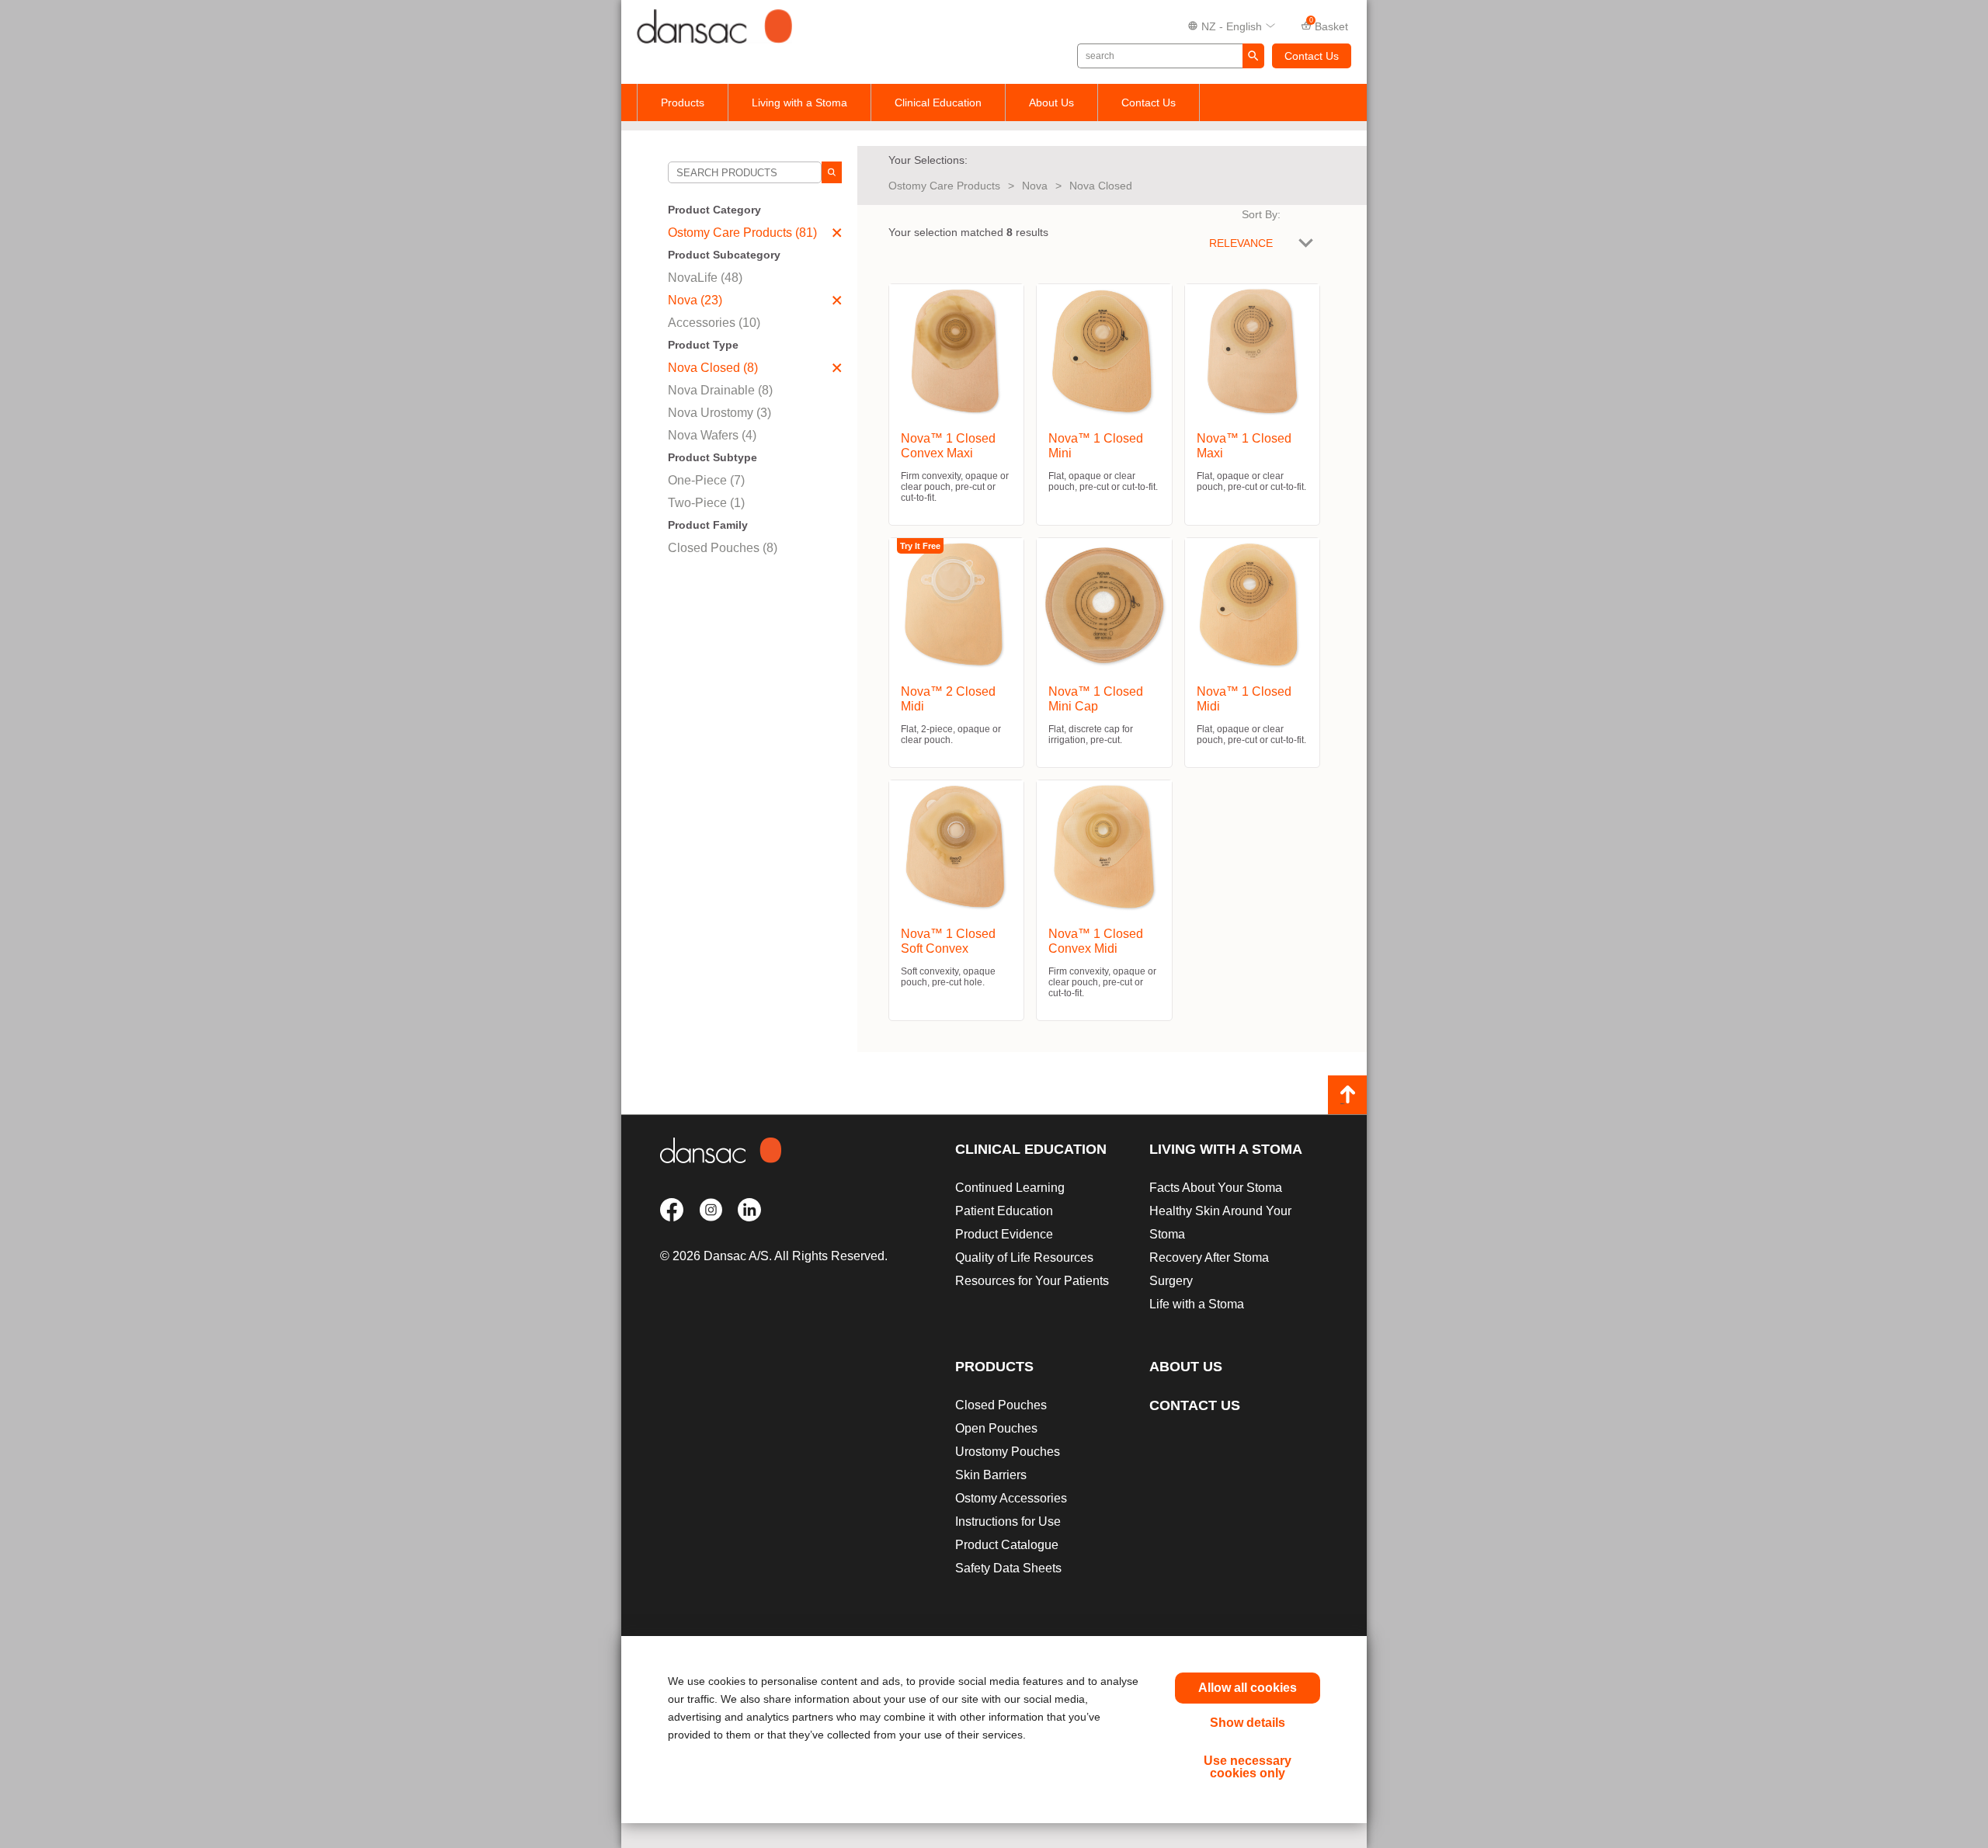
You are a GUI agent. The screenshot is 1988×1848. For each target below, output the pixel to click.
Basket (1329, 25)
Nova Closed (1101, 186)
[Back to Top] (1347, 1095)
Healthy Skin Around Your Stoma (1220, 1223)
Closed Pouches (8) (723, 548)
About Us (1051, 102)
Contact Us (1312, 56)
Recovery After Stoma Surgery (1209, 1269)
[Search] (832, 172)
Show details (1248, 1723)
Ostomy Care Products (944, 186)
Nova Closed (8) (713, 368)
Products (683, 102)
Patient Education (1004, 1211)
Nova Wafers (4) (712, 435)
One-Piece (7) (706, 480)
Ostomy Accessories (1011, 1498)
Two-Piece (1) (706, 503)
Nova (1035, 186)
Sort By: (1261, 214)
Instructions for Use (1008, 1521)
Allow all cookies (1248, 1688)
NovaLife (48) (705, 278)
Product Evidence (1004, 1234)
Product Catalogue (1007, 1545)
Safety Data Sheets (1008, 1568)
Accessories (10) (714, 323)
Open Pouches (996, 1428)
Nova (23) (695, 300)
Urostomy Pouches (1008, 1452)
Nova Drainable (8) (720, 390)
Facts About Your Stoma (1216, 1188)
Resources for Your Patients (1032, 1281)
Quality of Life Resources (1024, 1257)
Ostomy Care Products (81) (742, 233)
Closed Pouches (1001, 1405)
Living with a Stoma (799, 102)
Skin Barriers (991, 1475)
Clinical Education (938, 102)
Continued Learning (1010, 1188)
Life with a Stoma (1197, 1304)
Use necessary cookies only (1248, 1767)
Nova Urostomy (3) (719, 413)
